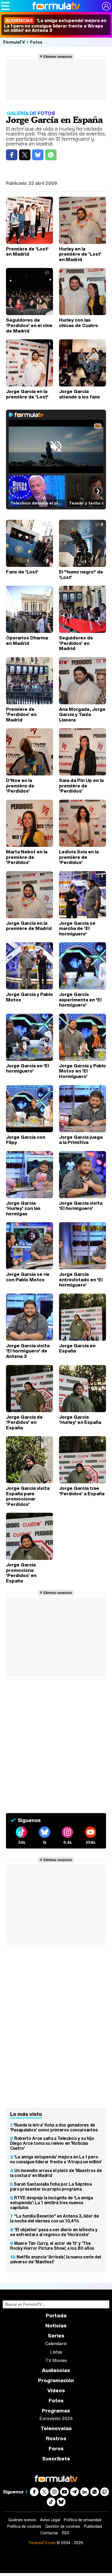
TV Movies (56, 2360)
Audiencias (56, 2370)
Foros (56, 2449)
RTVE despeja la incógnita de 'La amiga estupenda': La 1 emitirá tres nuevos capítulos (52, 2203)
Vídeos (56, 2391)
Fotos (36, 42)
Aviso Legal (50, 2520)
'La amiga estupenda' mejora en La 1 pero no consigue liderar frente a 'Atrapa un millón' (56, 2159)
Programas (56, 2411)
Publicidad (93, 2526)
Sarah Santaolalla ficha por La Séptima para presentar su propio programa (51, 2187)
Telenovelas (56, 2428)
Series (56, 2336)
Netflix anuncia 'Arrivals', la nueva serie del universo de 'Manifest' (55, 2259)
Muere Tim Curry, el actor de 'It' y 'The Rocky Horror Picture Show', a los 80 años (52, 2246)
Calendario (56, 2344)
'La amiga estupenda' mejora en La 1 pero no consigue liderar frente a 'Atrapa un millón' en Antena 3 (55, 25)
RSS (66, 2533)
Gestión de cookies (63, 2526)
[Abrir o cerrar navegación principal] (6, 6)
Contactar (49, 2533)
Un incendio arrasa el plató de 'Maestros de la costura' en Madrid (56, 2173)
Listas (56, 2352)
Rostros (56, 2438)
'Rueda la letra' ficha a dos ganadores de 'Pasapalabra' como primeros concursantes (54, 2127)
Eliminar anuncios (58, 56)
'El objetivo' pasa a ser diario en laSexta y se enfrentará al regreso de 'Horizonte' (54, 2232)
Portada (56, 2316)
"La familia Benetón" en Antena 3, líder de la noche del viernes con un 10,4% (55, 2218)
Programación (56, 2380)
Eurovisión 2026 (56, 2418)
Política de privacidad (83, 2520)
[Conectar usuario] (106, 6)
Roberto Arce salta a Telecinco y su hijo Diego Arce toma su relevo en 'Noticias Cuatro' (52, 2143)
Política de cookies (24, 2526)
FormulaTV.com (42, 2543)
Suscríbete (56, 2459)
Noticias (56, 2326)
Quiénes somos (22, 2520)
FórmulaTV (14, 42)
